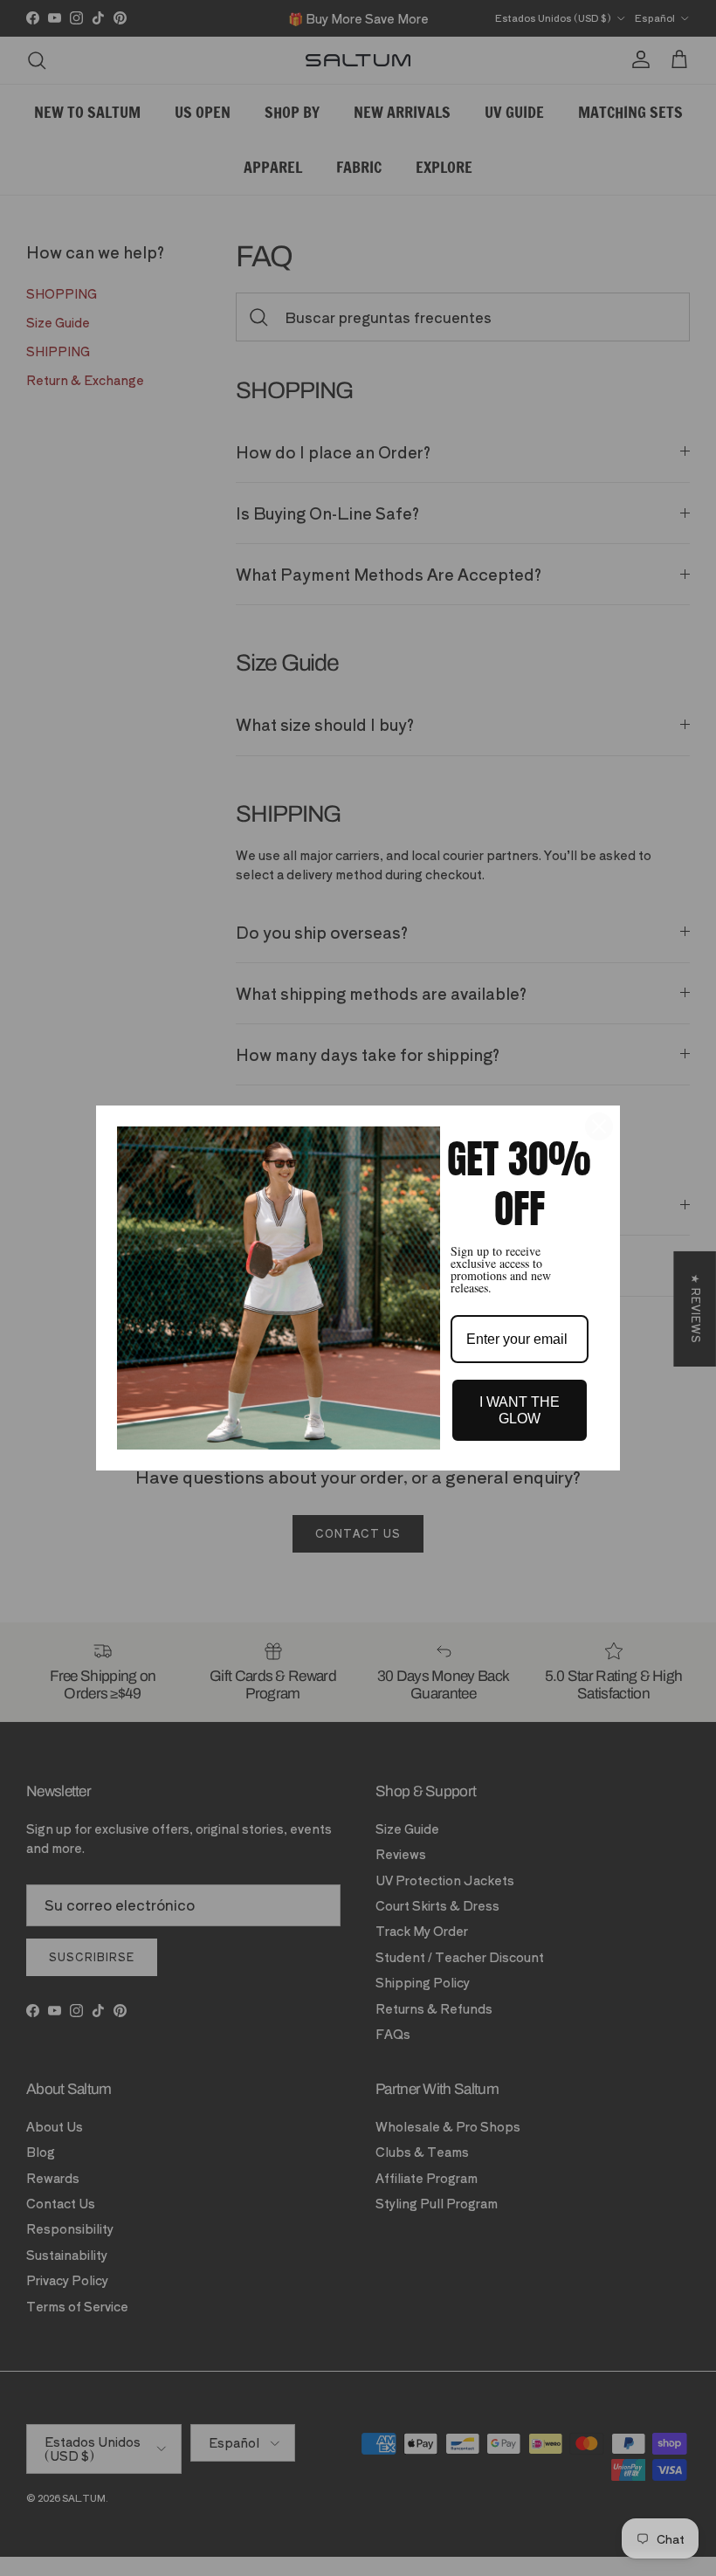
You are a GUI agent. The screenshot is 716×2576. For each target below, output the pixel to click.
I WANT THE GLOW (520, 1410)
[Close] (599, 1126)
